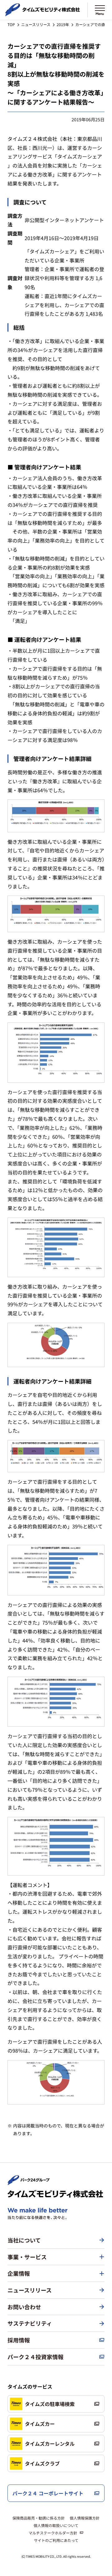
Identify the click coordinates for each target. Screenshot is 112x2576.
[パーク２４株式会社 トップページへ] (29, 2182)
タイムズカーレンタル (50, 2444)
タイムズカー (40, 2424)
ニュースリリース (36, 24)
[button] (56, 2257)
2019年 (63, 24)
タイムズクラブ (42, 2463)
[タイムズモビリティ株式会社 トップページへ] (42, 13)
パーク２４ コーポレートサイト (48, 2493)
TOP (11, 24)
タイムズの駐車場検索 (50, 2404)
